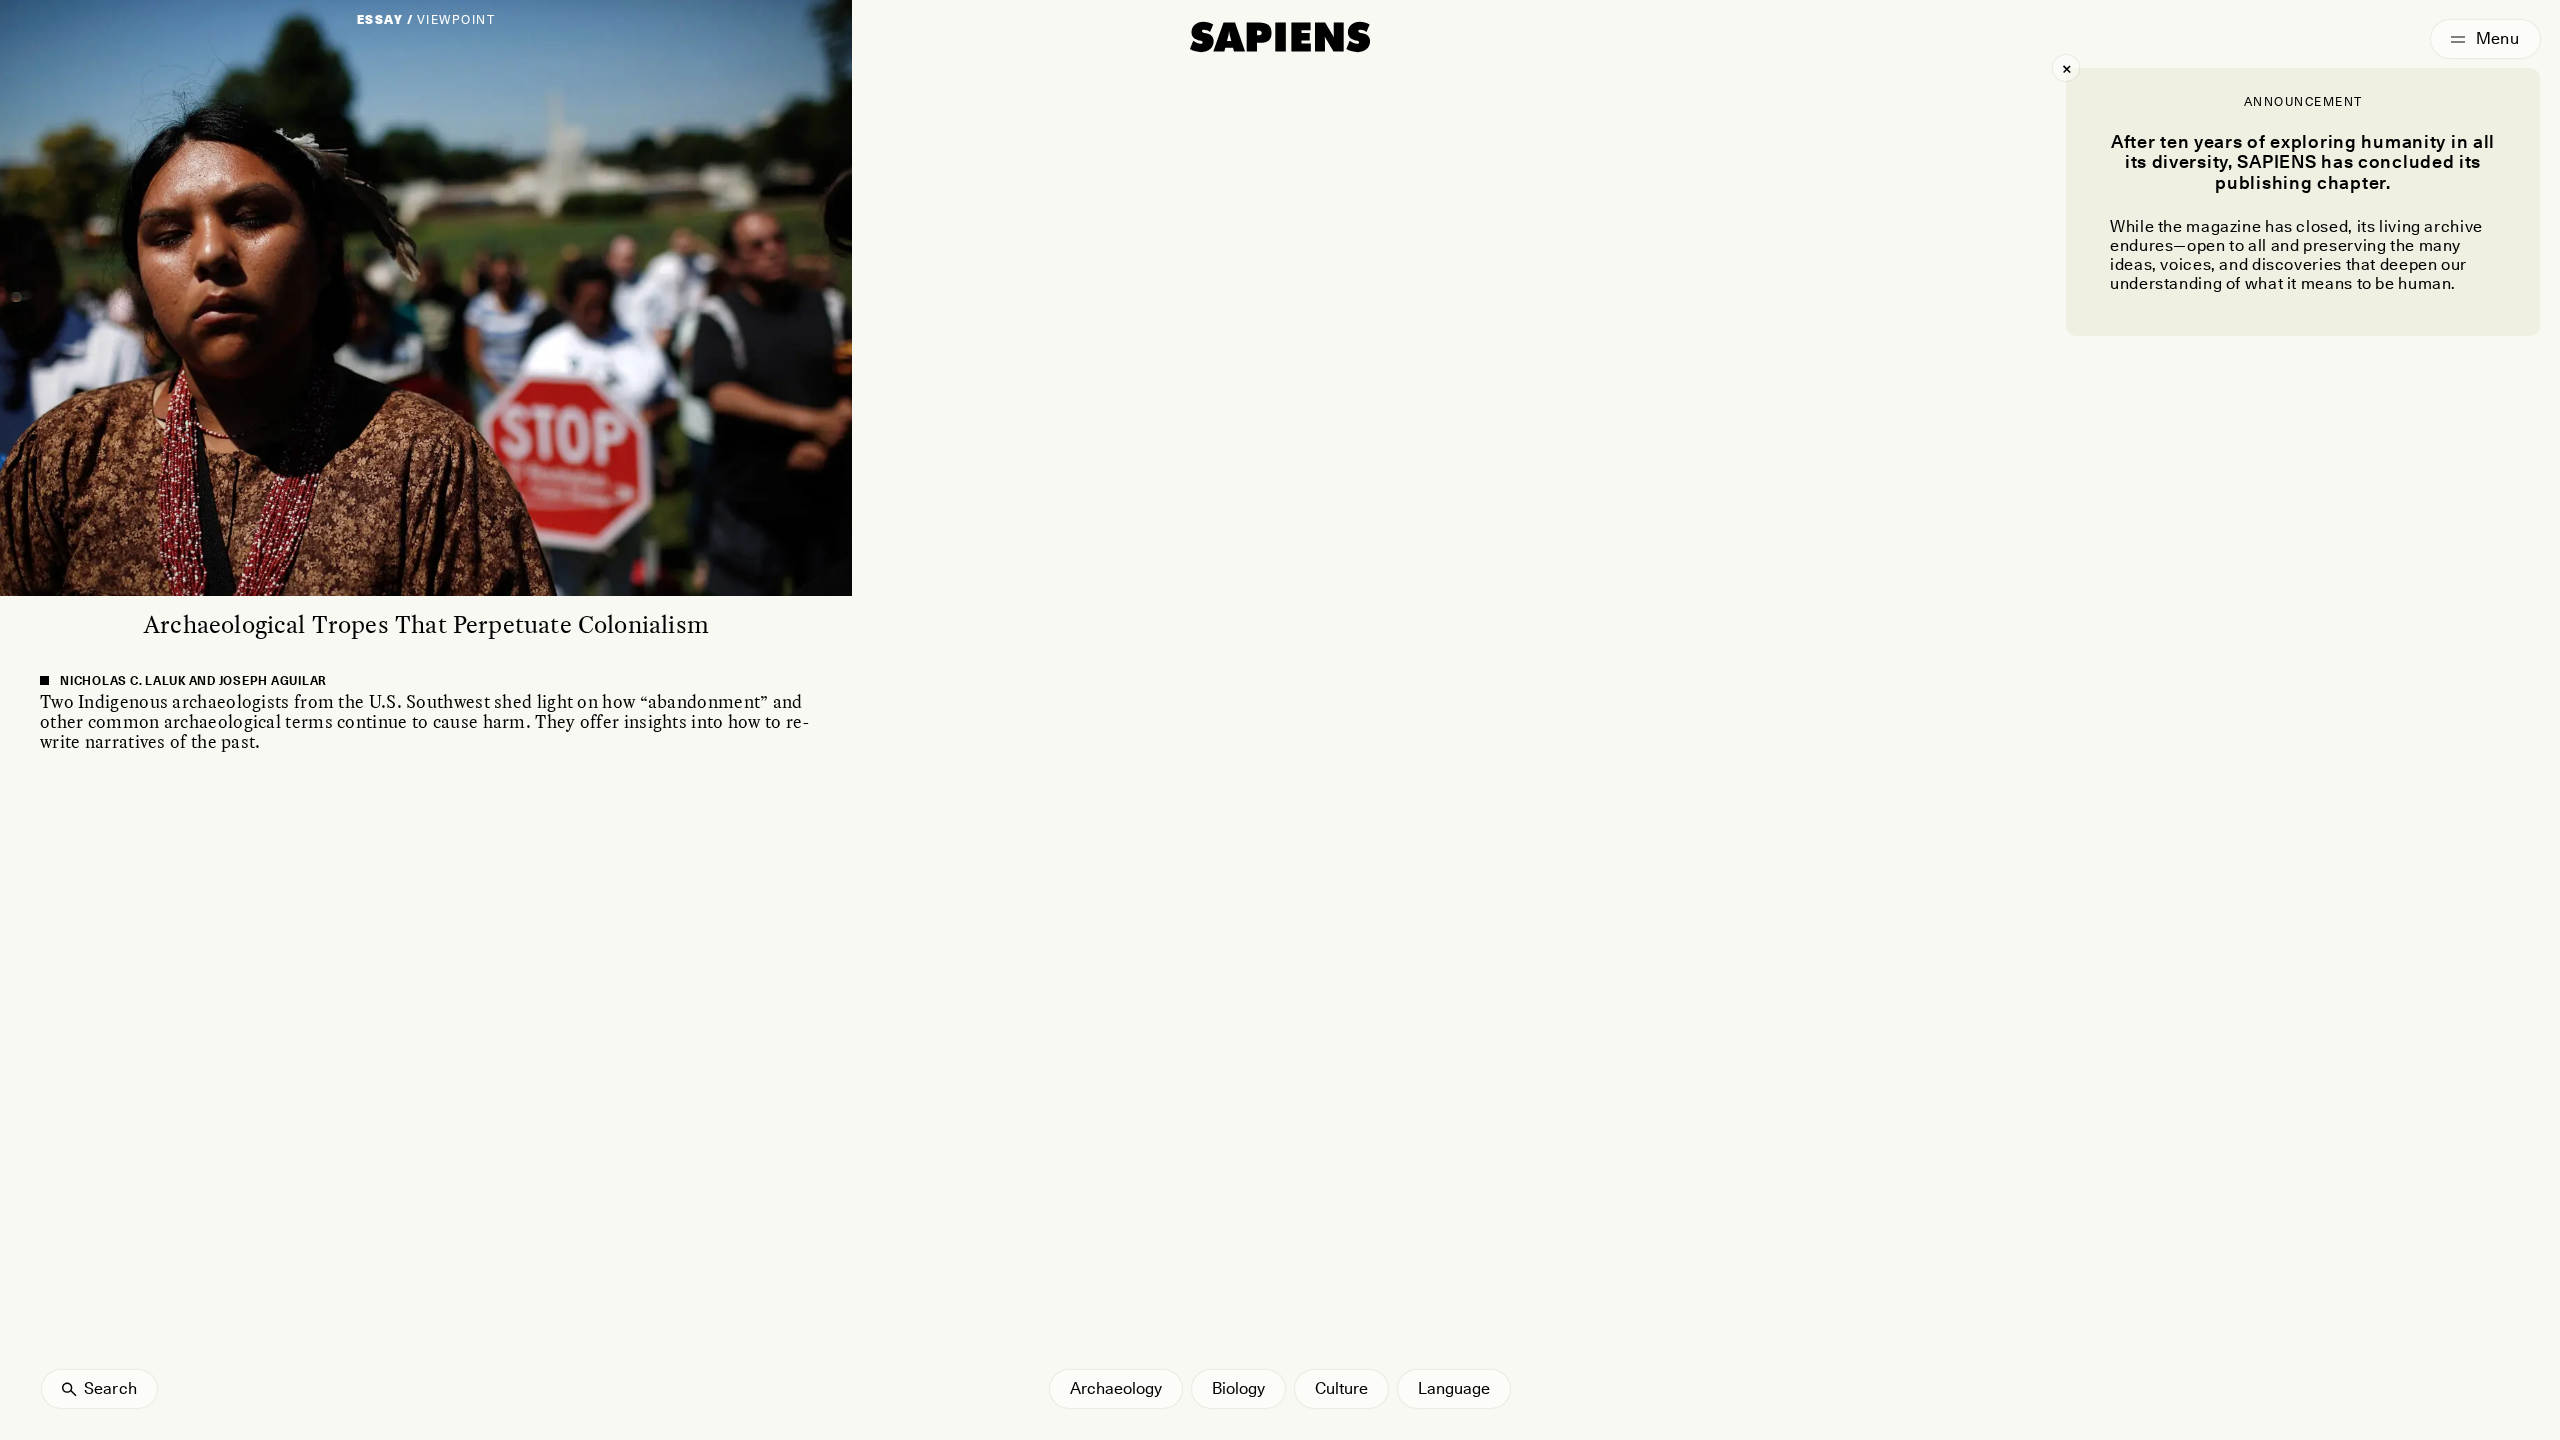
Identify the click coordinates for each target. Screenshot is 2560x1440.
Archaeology (1116, 1388)
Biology (1238, 1388)
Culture (1341, 1388)
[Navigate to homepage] (1280, 37)
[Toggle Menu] (2485, 39)
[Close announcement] (2066, 68)
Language (1454, 1388)
